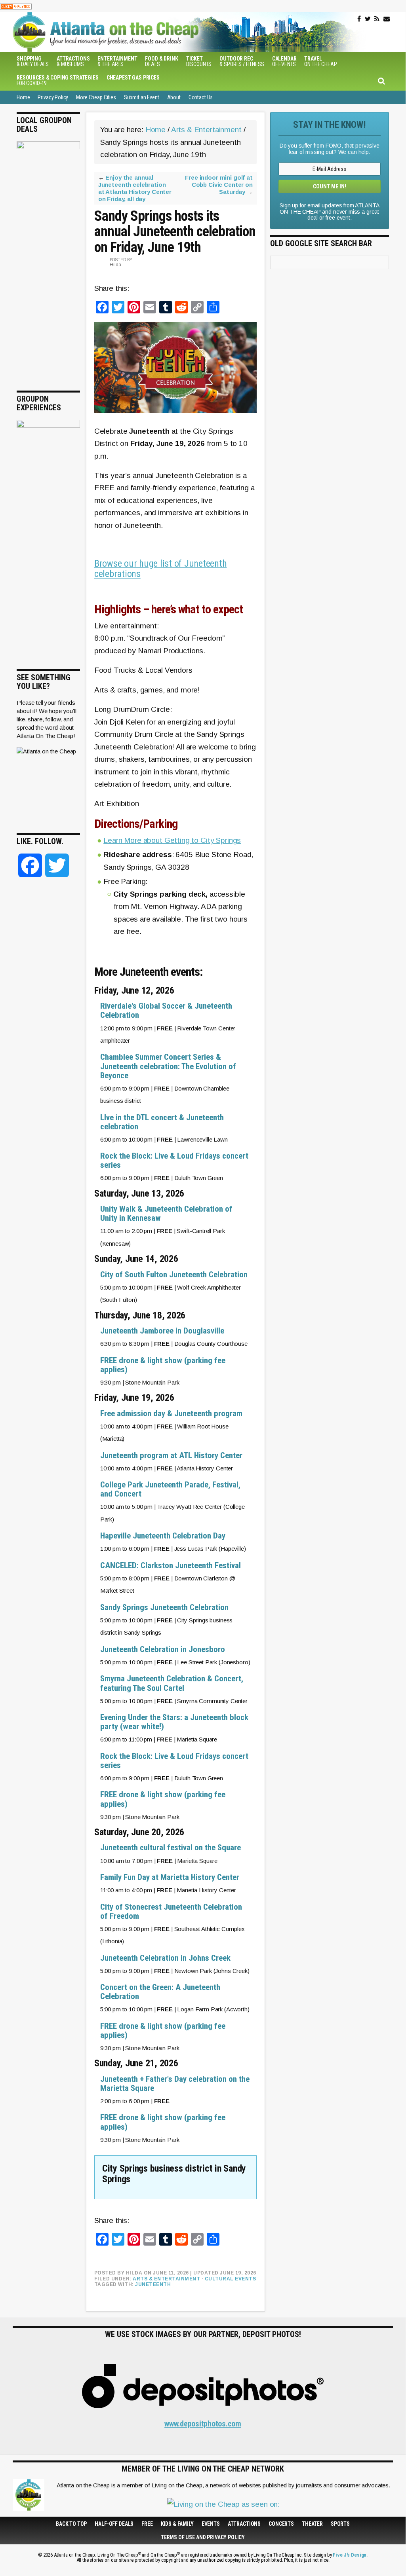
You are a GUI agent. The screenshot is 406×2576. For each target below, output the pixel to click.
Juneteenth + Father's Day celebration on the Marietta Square (175, 2084)
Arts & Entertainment (166, 2279)
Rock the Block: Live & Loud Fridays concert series (174, 1160)
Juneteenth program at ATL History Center (171, 1455)
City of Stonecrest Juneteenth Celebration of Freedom (171, 1911)
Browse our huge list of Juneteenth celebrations (161, 569)
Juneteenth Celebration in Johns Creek (165, 1958)
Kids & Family (177, 2524)
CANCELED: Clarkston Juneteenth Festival (171, 1565)
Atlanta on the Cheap (145, 32)
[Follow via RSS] (377, 19)
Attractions (244, 2524)
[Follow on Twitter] (368, 19)
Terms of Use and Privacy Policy (203, 2537)
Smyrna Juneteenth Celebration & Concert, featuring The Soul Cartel (172, 1683)
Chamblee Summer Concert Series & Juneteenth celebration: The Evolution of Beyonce (168, 1066)
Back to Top (71, 2524)
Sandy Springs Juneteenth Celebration (164, 1607)
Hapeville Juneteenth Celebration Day (163, 1536)
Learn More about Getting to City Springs (172, 840)
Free (147, 2524)
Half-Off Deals (114, 2524)
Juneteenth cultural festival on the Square (171, 1848)
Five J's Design (350, 2555)
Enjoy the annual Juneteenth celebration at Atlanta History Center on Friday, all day (135, 188)
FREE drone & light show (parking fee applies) (163, 1365)
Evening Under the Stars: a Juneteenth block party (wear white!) (174, 1722)
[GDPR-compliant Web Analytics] (16, 6)
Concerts (281, 2524)
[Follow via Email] (387, 19)
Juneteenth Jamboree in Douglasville (162, 1331)
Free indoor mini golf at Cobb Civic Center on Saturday (219, 185)
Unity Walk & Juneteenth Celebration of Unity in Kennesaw (166, 1213)
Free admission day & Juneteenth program (171, 1413)
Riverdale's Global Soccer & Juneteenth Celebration (166, 1010)
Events (211, 2524)
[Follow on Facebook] (359, 19)
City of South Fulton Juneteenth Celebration (174, 1275)
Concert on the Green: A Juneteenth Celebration (160, 1992)
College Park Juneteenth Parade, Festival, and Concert (170, 1489)
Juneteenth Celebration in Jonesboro (163, 1649)
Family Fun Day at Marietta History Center (170, 1877)
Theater (312, 2524)
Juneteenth (153, 2284)
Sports (340, 2524)
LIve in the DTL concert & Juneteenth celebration (162, 1122)
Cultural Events (231, 2279)
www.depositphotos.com (203, 2424)
